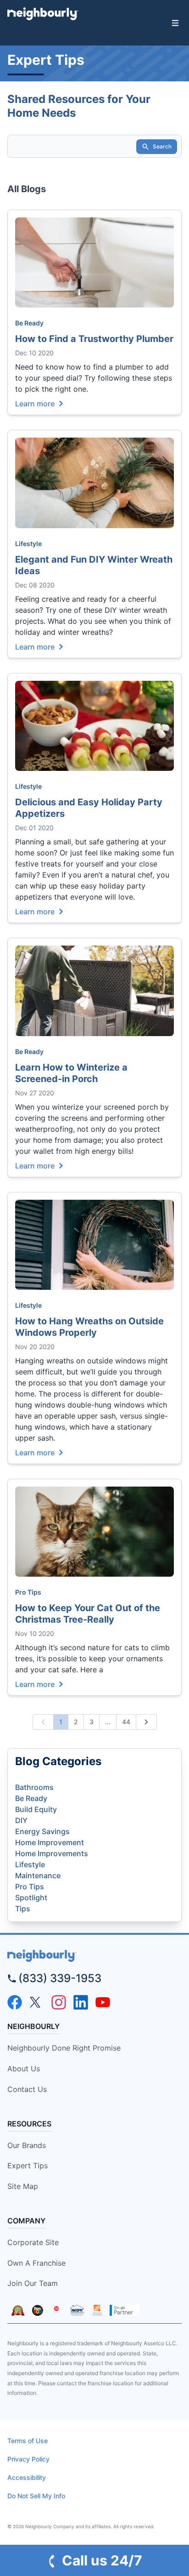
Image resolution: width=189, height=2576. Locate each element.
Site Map (23, 2186)
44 (126, 1722)
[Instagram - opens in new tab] (59, 2002)
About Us (24, 2069)
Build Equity (36, 1809)
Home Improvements (52, 1853)
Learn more (35, 403)
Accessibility (27, 2477)
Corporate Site (33, 2242)
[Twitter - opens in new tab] (37, 2002)
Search (162, 146)
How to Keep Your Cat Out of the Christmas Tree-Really (88, 1614)
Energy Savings (42, 1831)
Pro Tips (28, 1592)
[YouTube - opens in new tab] (103, 2002)
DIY (21, 1820)
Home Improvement (50, 1842)
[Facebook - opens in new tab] (15, 2002)
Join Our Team (33, 2283)
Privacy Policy (28, 2459)
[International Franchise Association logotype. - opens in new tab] (18, 2310)
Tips (23, 1909)
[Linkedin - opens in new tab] (81, 2002)
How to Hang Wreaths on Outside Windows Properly (89, 1327)
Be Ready (29, 323)
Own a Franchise (36, 2263)
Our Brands (27, 2145)
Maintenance (38, 1875)
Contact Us (27, 2089)
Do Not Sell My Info (36, 2496)
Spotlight (31, 1898)
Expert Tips (28, 2166)
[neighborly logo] (94, 1956)
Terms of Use (28, 2441)
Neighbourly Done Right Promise (64, 2048)
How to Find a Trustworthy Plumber (94, 339)
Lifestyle (28, 544)
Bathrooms (34, 1787)
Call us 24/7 (102, 2560)
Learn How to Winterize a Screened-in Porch (71, 1073)
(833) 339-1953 (60, 1978)
